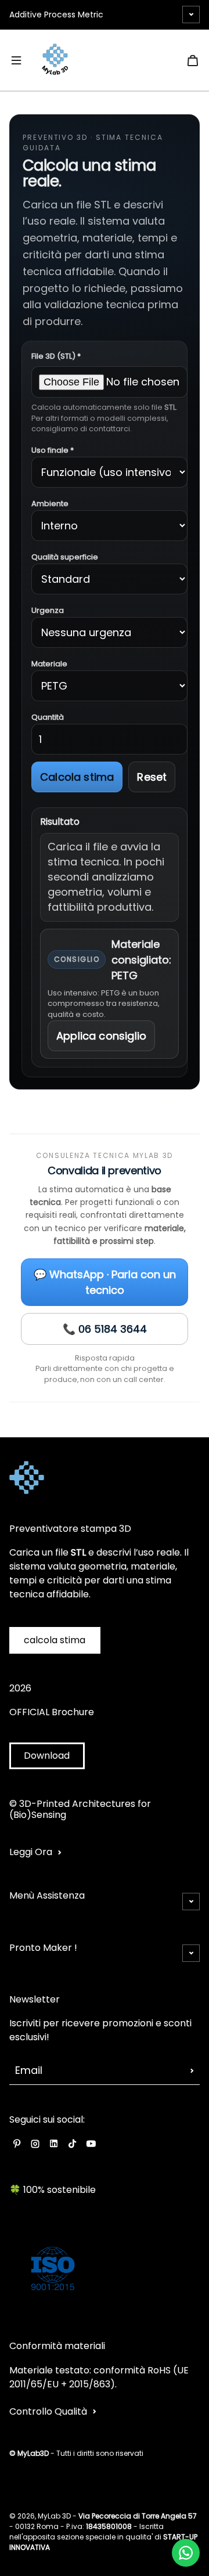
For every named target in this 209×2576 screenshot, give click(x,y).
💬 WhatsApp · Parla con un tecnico (105, 1282)
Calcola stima (77, 777)
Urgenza (48, 610)
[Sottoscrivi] (192, 2070)
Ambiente (50, 504)
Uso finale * (53, 450)
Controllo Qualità (48, 2411)
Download (47, 1756)
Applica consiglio (101, 1036)
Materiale (49, 664)
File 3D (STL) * (56, 356)
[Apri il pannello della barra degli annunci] (191, 15)
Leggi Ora (31, 1852)
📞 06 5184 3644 (105, 1329)
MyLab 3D (54, 2516)
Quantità (48, 717)
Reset (152, 777)
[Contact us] (186, 2553)
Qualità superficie (65, 557)
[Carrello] (193, 60)
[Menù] (16, 60)
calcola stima (55, 1640)
